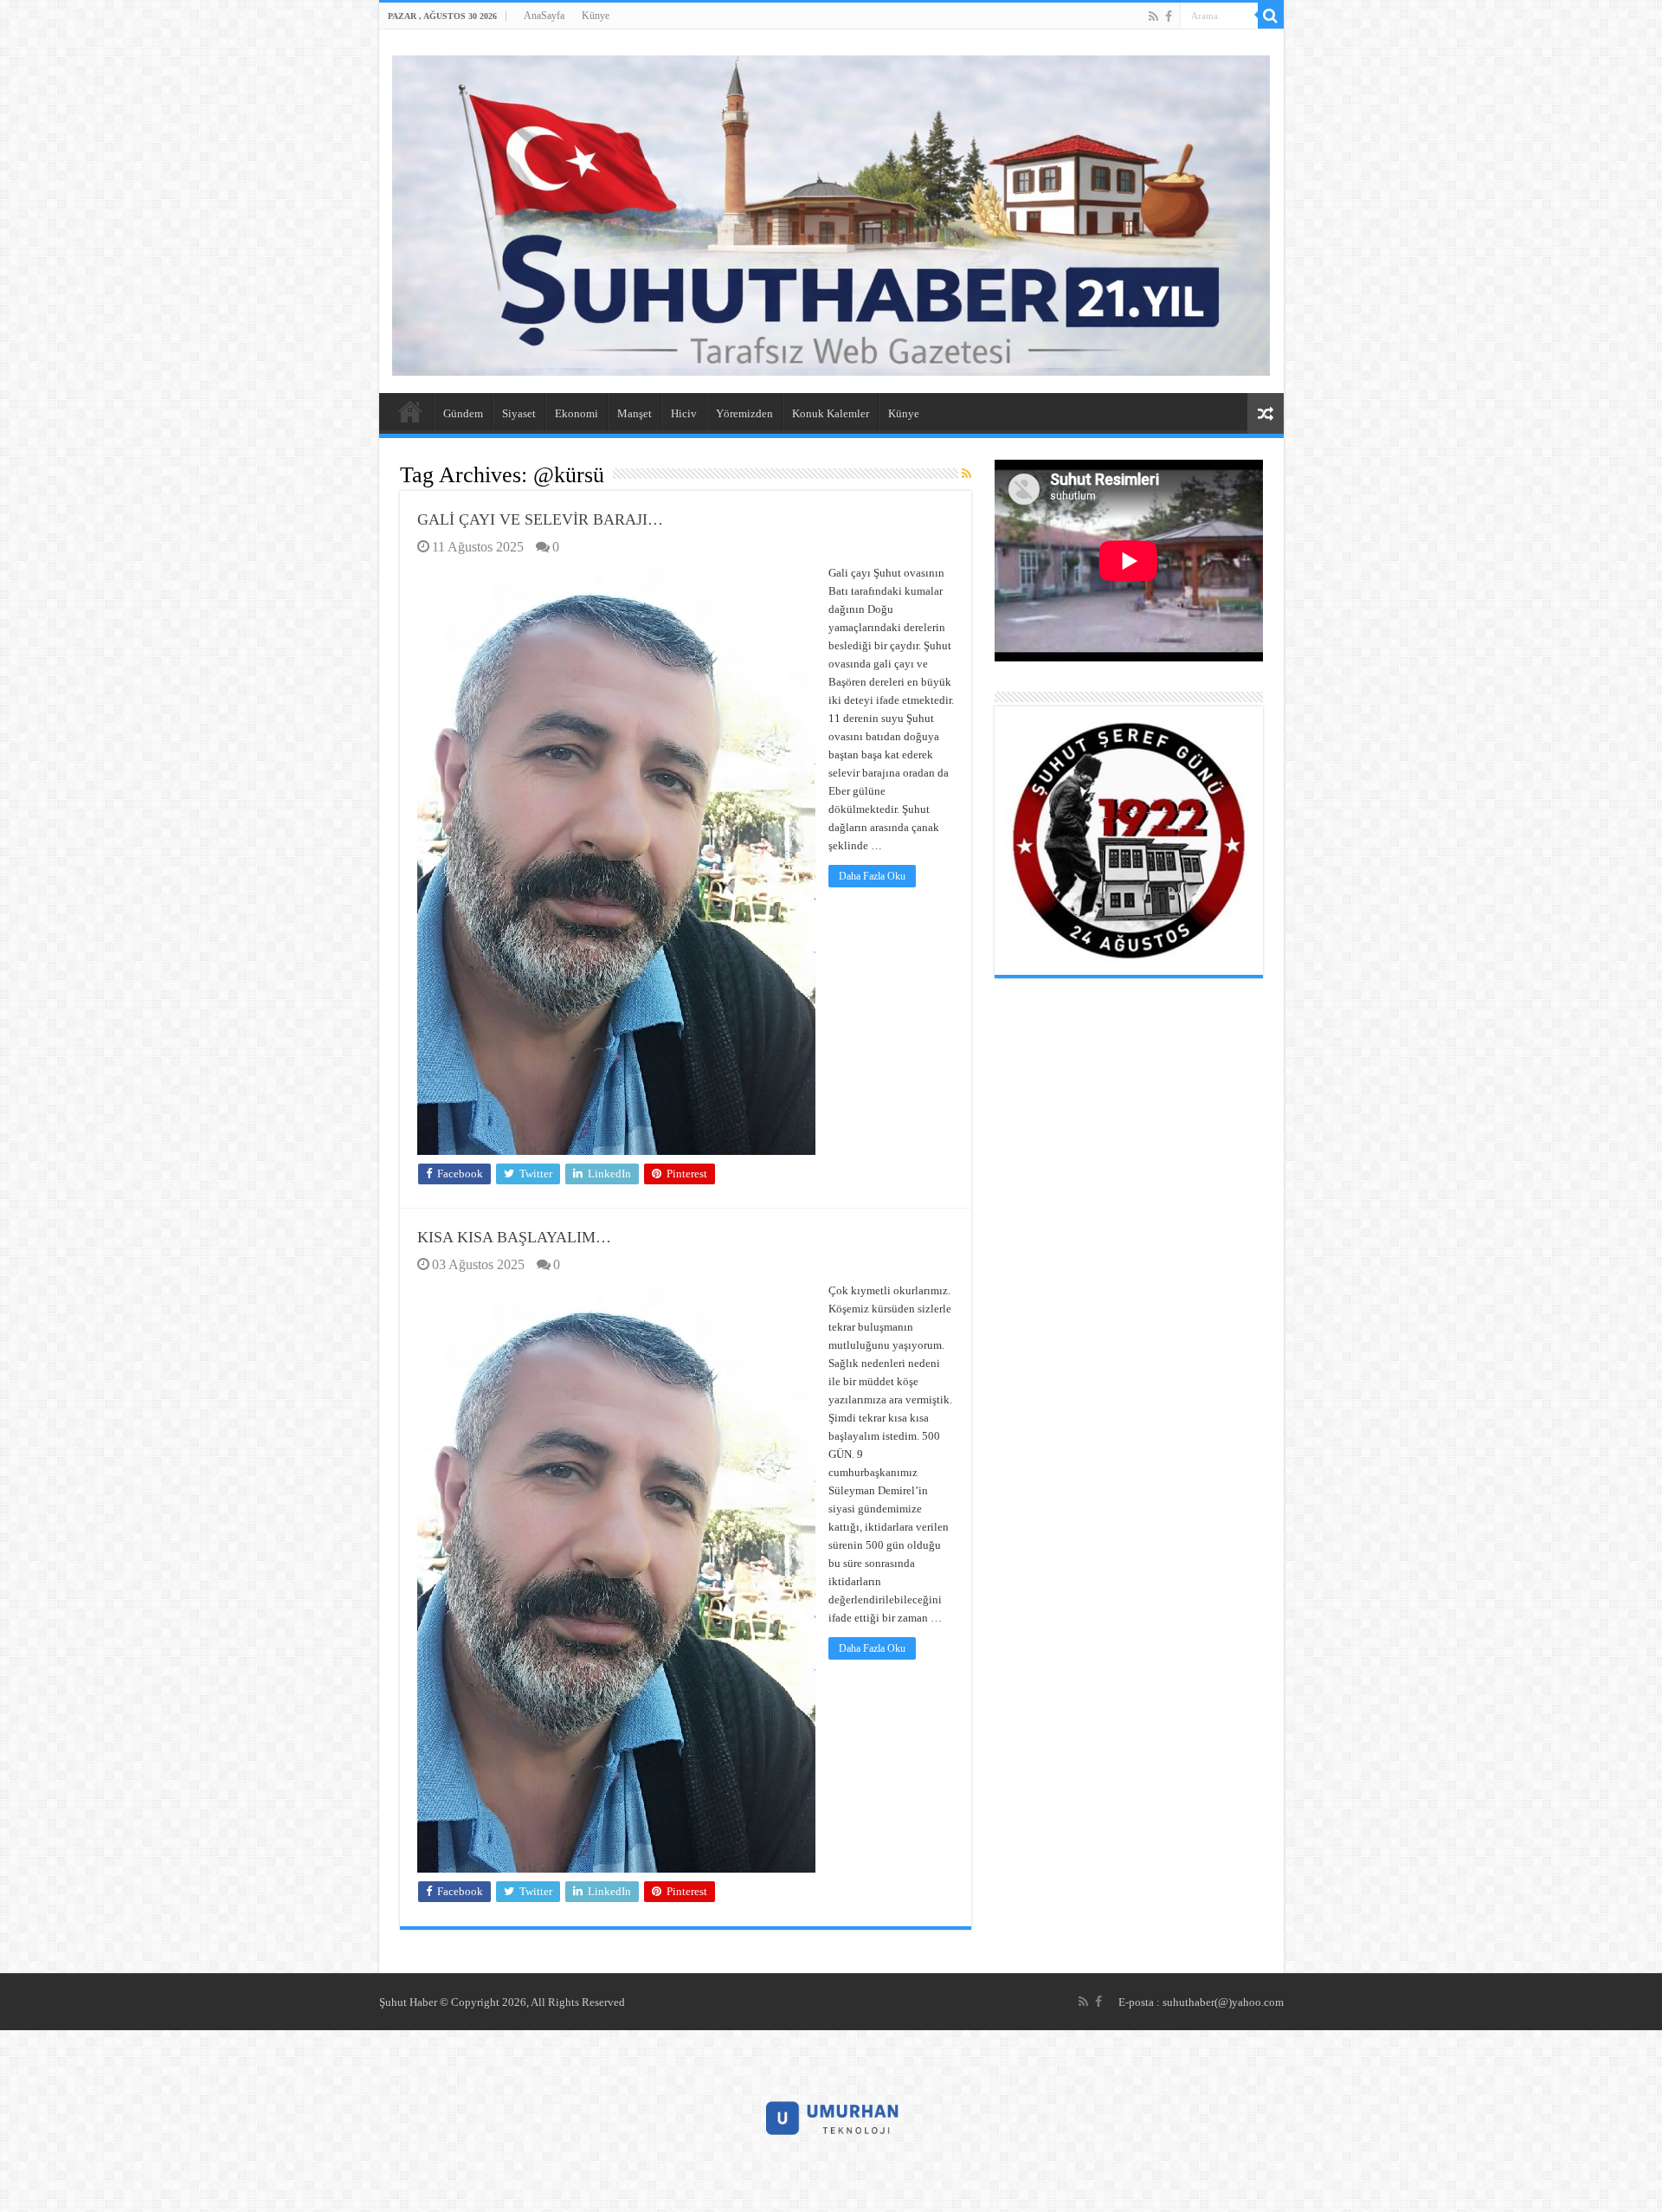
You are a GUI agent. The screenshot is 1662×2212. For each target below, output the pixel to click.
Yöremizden (744, 413)
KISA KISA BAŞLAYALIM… (514, 1237)
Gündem (463, 413)
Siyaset (519, 413)
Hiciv (684, 413)
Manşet (635, 413)
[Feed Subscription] (966, 474)
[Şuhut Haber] (831, 212)
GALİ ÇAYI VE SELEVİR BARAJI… (540, 519)
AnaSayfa (544, 16)
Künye (596, 16)
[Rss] (1153, 16)
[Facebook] (1169, 16)
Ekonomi (577, 413)
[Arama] (1271, 16)
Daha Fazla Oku (872, 876)
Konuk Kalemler (831, 413)
